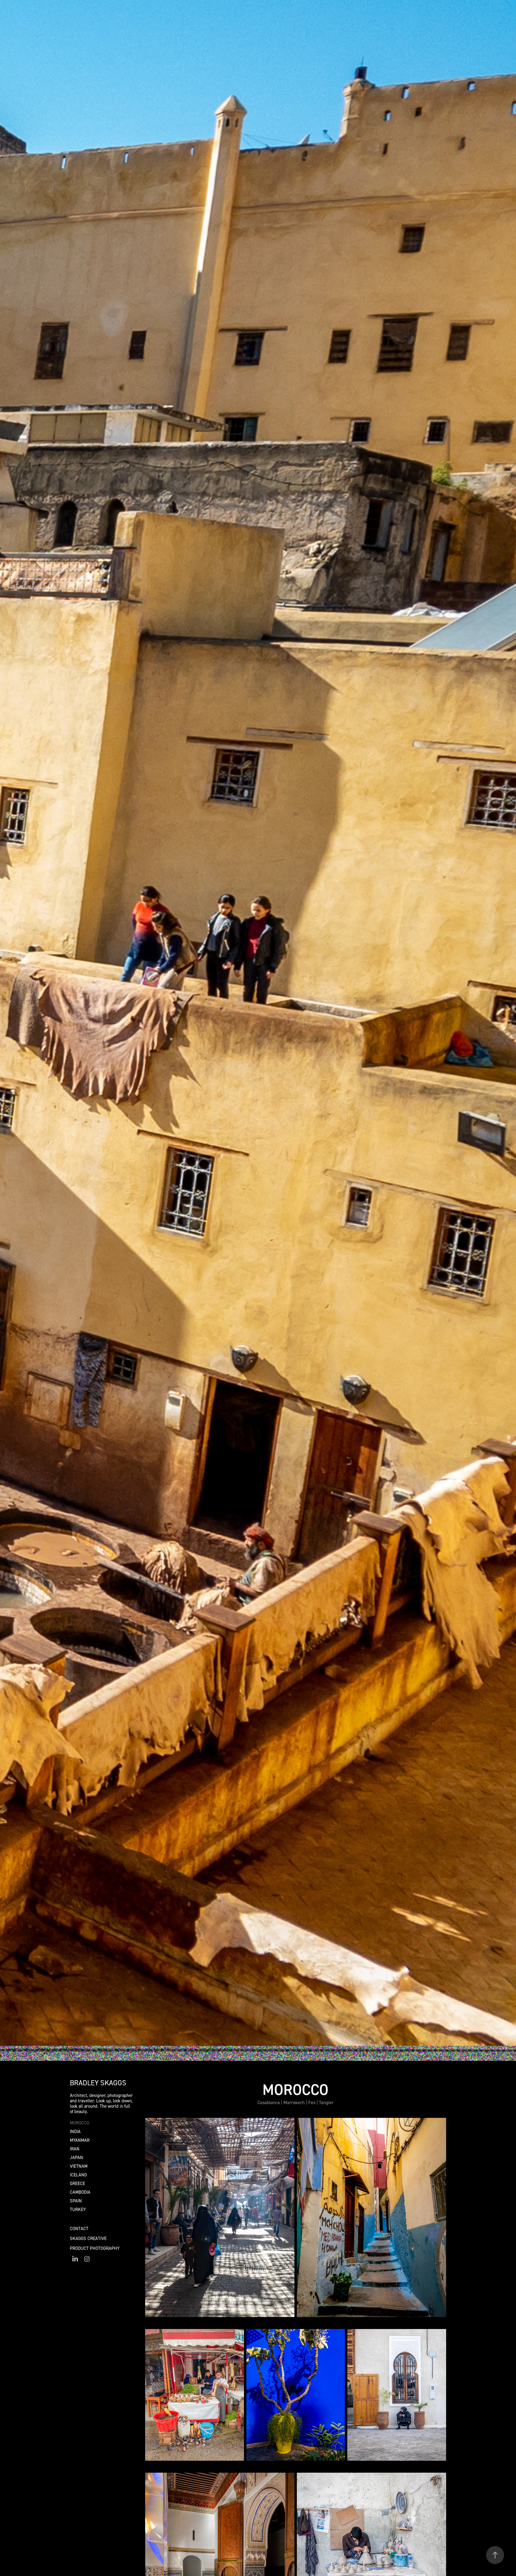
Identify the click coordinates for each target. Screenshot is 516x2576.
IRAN (75, 2149)
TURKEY (78, 2209)
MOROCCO (80, 2123)
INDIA (75, 2131)
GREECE (77, 2183)
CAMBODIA (80, 2192)
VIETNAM (79, 2166)
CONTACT (79, 2229)
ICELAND (78, 2175)
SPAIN (76, 2201)
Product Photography (95, 2248)
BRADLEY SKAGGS (98, 2083)
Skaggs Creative (88, 2238)
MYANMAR (80, 2140)
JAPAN (76, 2157)
